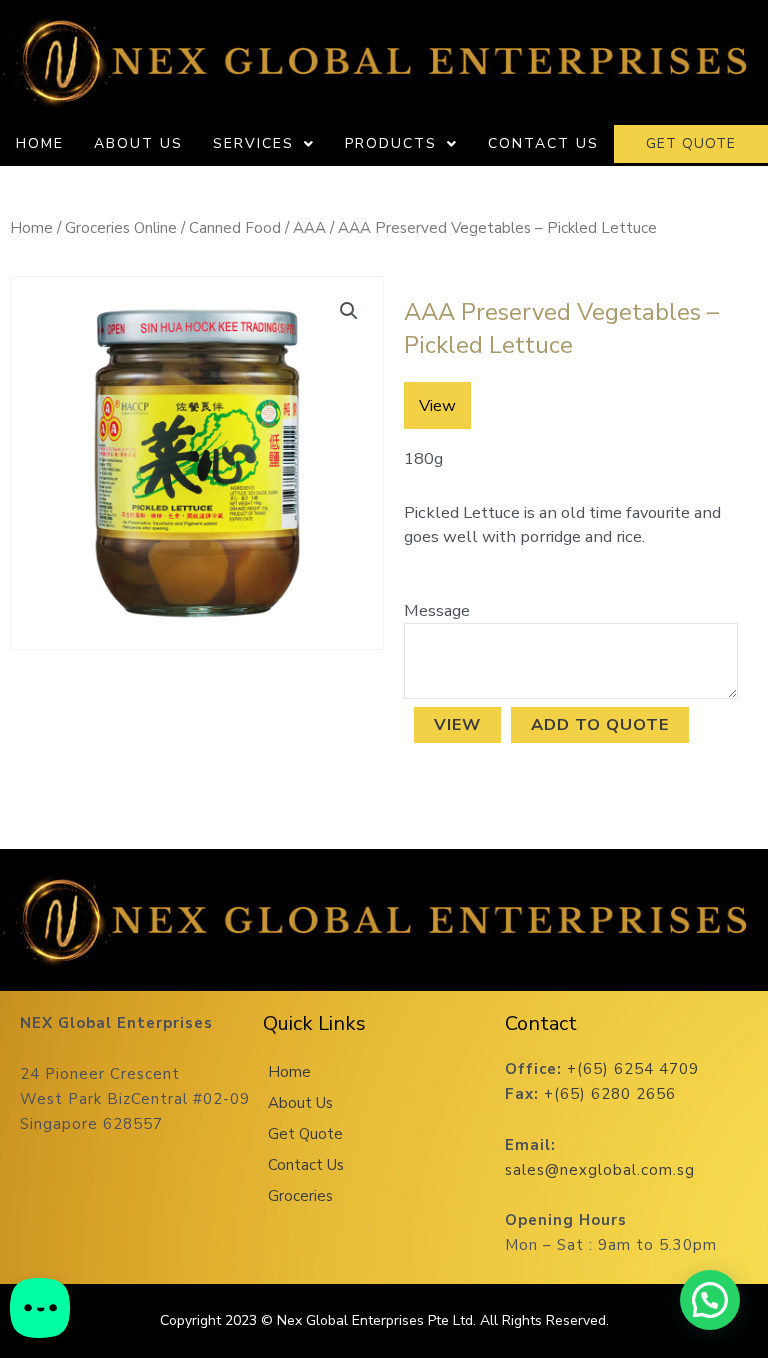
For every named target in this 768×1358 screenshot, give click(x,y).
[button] (349, 311)
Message (437, 610)
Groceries (300, 1196)
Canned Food (235, 228)
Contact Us (543, 143)
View (457, 724)
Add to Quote (600, 724)
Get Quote (305, 1134)
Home (40, 143)
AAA (309, 228)
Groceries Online (121, 228)
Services (253, 143)
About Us (138, 143)
